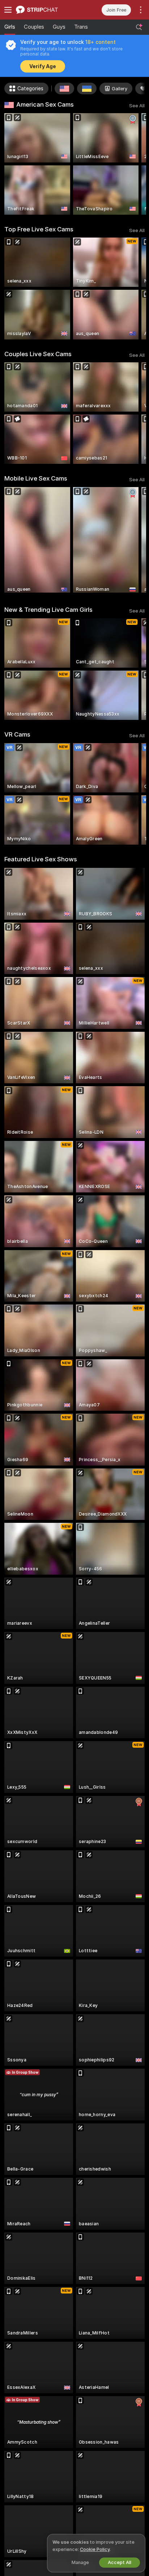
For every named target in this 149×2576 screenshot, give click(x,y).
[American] (64, 88)
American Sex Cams (45, 104)
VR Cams (17, 734)
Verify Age (43, 66)
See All (137, 106)
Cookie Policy (95, 2549)
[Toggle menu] (8, 10)
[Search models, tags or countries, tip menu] (139, 27)
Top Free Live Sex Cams (39, 229)
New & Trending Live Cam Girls (48, 610)
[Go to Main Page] (45, 10)
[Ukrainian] (87, 88)
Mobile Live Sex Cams (36, 478)
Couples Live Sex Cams (38, 354)
